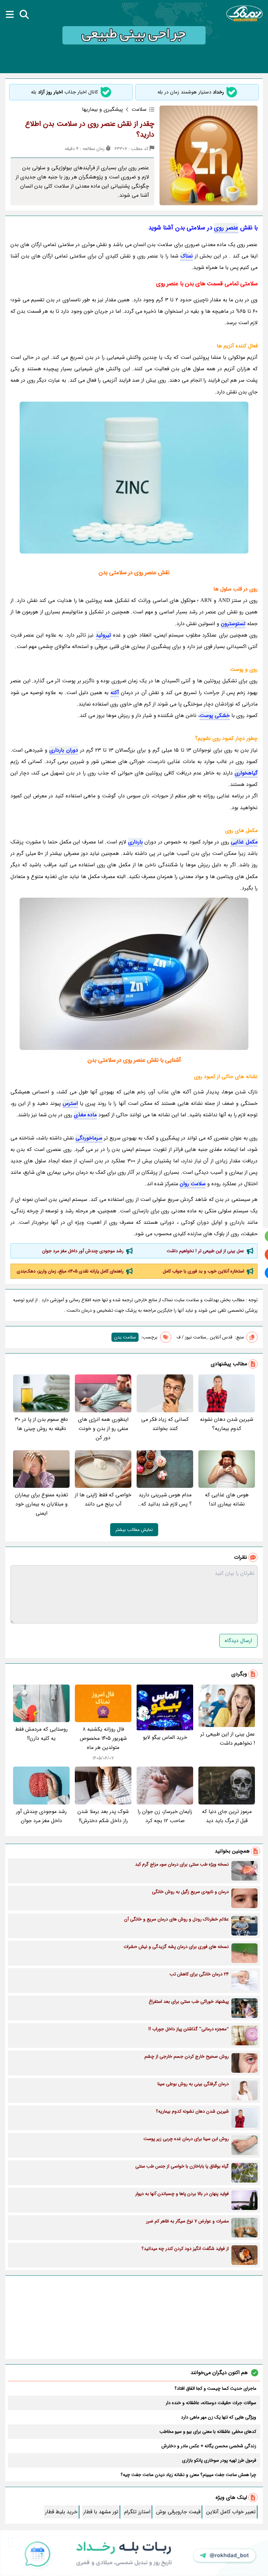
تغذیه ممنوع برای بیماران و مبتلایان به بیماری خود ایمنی (42, 1504)
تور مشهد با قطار (101, 2512)
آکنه (115, 693)
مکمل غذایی (244, 842)
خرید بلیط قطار (61, 2512)
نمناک (187, 256)
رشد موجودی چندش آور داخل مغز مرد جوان (83, 1251)
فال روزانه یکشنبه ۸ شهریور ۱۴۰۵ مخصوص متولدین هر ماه (103, 1738)
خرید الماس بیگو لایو (165, 1737)
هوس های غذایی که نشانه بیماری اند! (227, 1499)
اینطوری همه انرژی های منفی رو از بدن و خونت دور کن (103, 1429)
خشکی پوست (215, 715)
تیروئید (103, 635)
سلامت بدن (125, 1337)
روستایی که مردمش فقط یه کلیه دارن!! (41, 1734)
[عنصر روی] (134, 478)
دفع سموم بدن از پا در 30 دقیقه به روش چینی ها (41, 1424)
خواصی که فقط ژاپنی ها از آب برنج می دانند (103, 1499)
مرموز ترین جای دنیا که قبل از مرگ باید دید (227, 1816)
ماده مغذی (85, 1115)
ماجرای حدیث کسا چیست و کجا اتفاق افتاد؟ (215, 2388)
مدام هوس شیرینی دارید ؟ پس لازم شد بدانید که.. (165, 1499)
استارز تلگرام (137, 2512)
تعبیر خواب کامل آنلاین (231, 2512)
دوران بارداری (64, 750)
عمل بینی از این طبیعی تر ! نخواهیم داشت (205, 1251)
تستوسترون (233, 624)
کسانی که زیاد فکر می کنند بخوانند (165, 1424)
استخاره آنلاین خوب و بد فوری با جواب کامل (203, 1271)
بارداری (135, 842)
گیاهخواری (246, 773)
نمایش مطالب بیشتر (134, 1530)
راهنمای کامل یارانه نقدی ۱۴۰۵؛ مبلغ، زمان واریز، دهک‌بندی (70, 1271)
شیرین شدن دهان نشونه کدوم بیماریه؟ (227, 1424)
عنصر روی (226, 228)
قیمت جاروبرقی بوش (178, 2512)
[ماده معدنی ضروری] (134, 974)
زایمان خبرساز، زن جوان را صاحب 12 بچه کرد (165, 1816)
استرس (70, 1103)
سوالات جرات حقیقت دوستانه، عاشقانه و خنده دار (211, 2403)
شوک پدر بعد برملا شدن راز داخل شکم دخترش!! (103, 1816)
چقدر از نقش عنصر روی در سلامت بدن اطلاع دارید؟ (90, 129)
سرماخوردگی (89, 1138)
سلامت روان (193, 1184)
